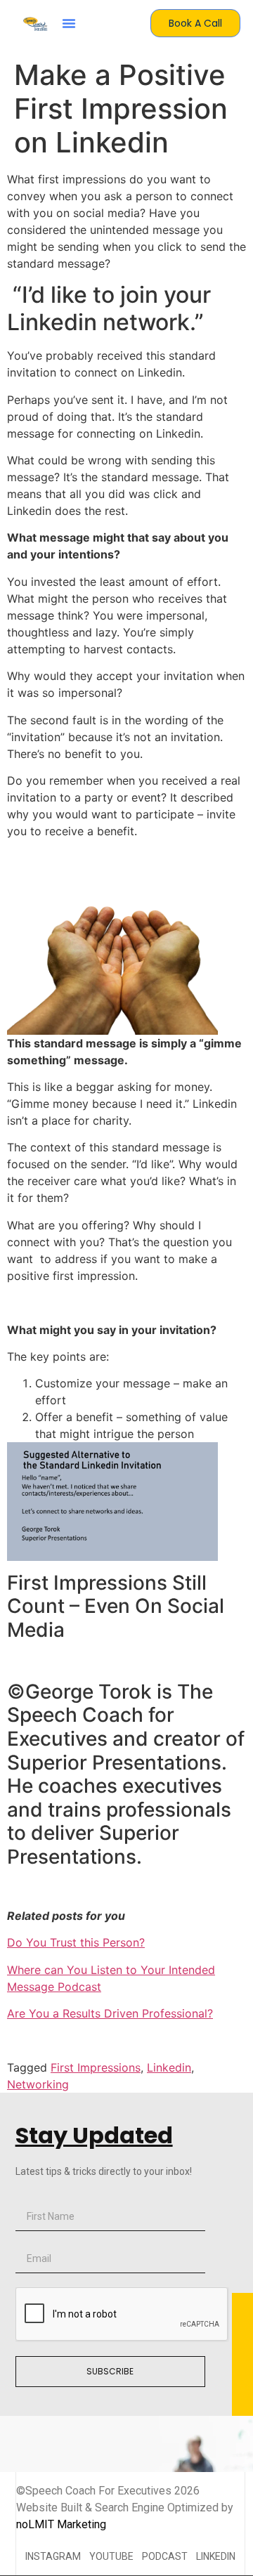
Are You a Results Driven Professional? (110, 2013)
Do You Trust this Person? (76, 1942)
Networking (38, 2084)
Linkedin (169, 2067)
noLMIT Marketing (61, 2524)
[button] (69, 23)
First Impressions (96, 2067)
